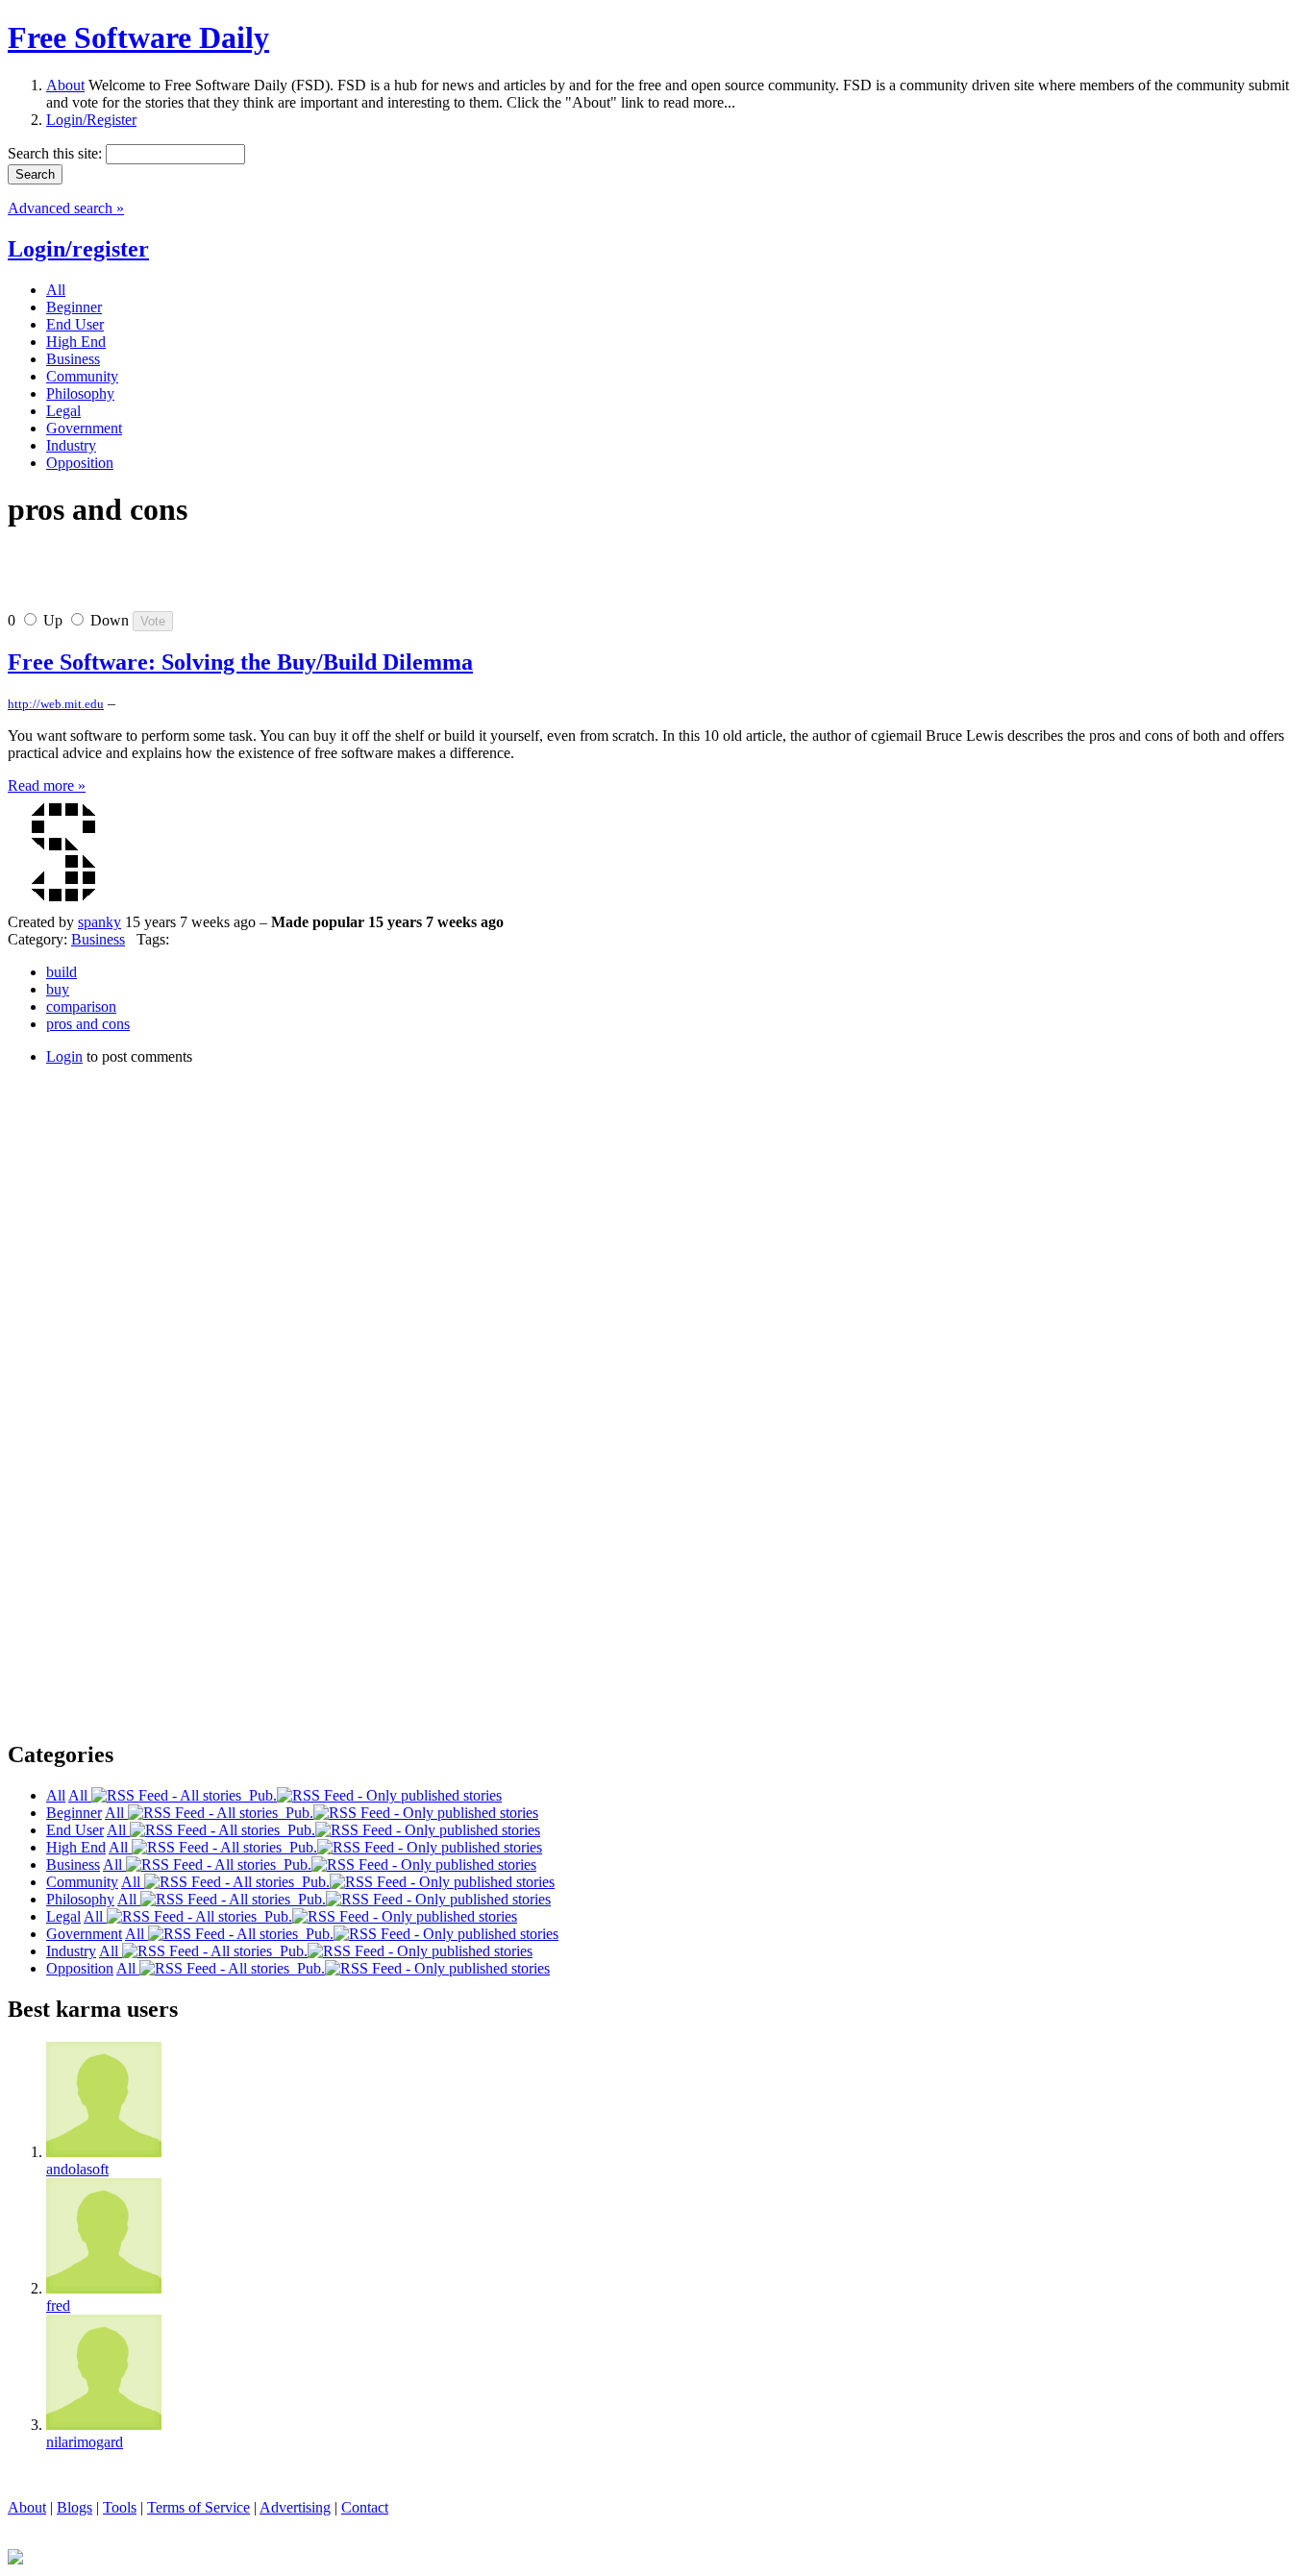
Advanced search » (66, 208)
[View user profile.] (65, 905)
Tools (120, 2507)
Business (98, 939)
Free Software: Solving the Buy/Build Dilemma (240, 662)
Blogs (74, 2507)
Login (64, 1056)
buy (58, 989)
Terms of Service (198, 2507)
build (62, 972)
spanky (99, 922)
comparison (81, 1006)
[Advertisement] (233, 577)
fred (58, 2306)
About (65, 85)
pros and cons (88, 1024)
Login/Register (91, 120)
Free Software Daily (138, 37)
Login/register (78, 249)
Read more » (47, 785)
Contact (365, 2507)
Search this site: (57, 153)
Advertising (295, 2507)
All (80, 1795)
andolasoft (77, 2169)
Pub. (259, 1795)
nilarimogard (85, 2442)
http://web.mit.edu (56, 704)
